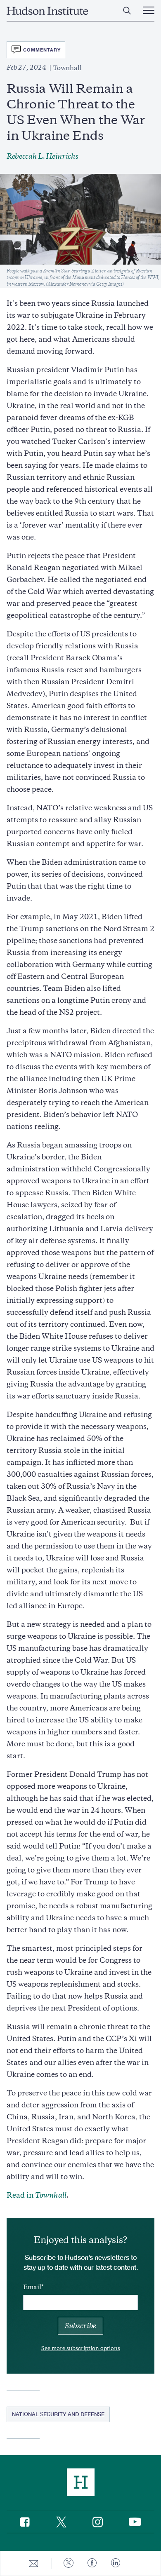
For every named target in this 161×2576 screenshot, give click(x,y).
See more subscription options (81, 2348)
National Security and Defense (58, 2414)
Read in (37, 2195)
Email (32, 2287)
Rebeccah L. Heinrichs (42, 156)
